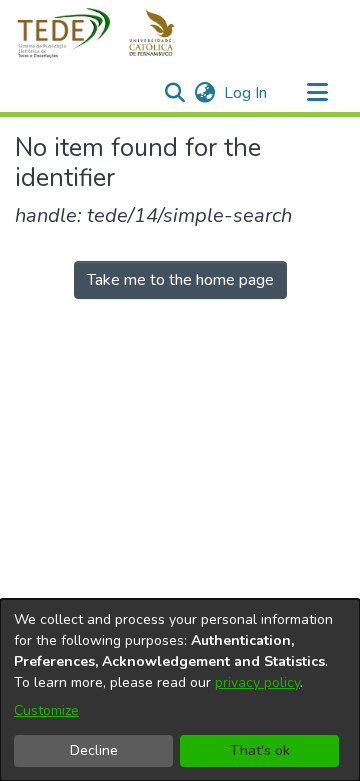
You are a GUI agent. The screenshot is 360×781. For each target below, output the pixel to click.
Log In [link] (246, 93)
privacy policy (257, 682)
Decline (94, 750)
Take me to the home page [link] (180, 280)
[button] (107, 33)
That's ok (260, 750)
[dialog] (180, 690)
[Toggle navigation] (317, 93)
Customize (46, 710)
